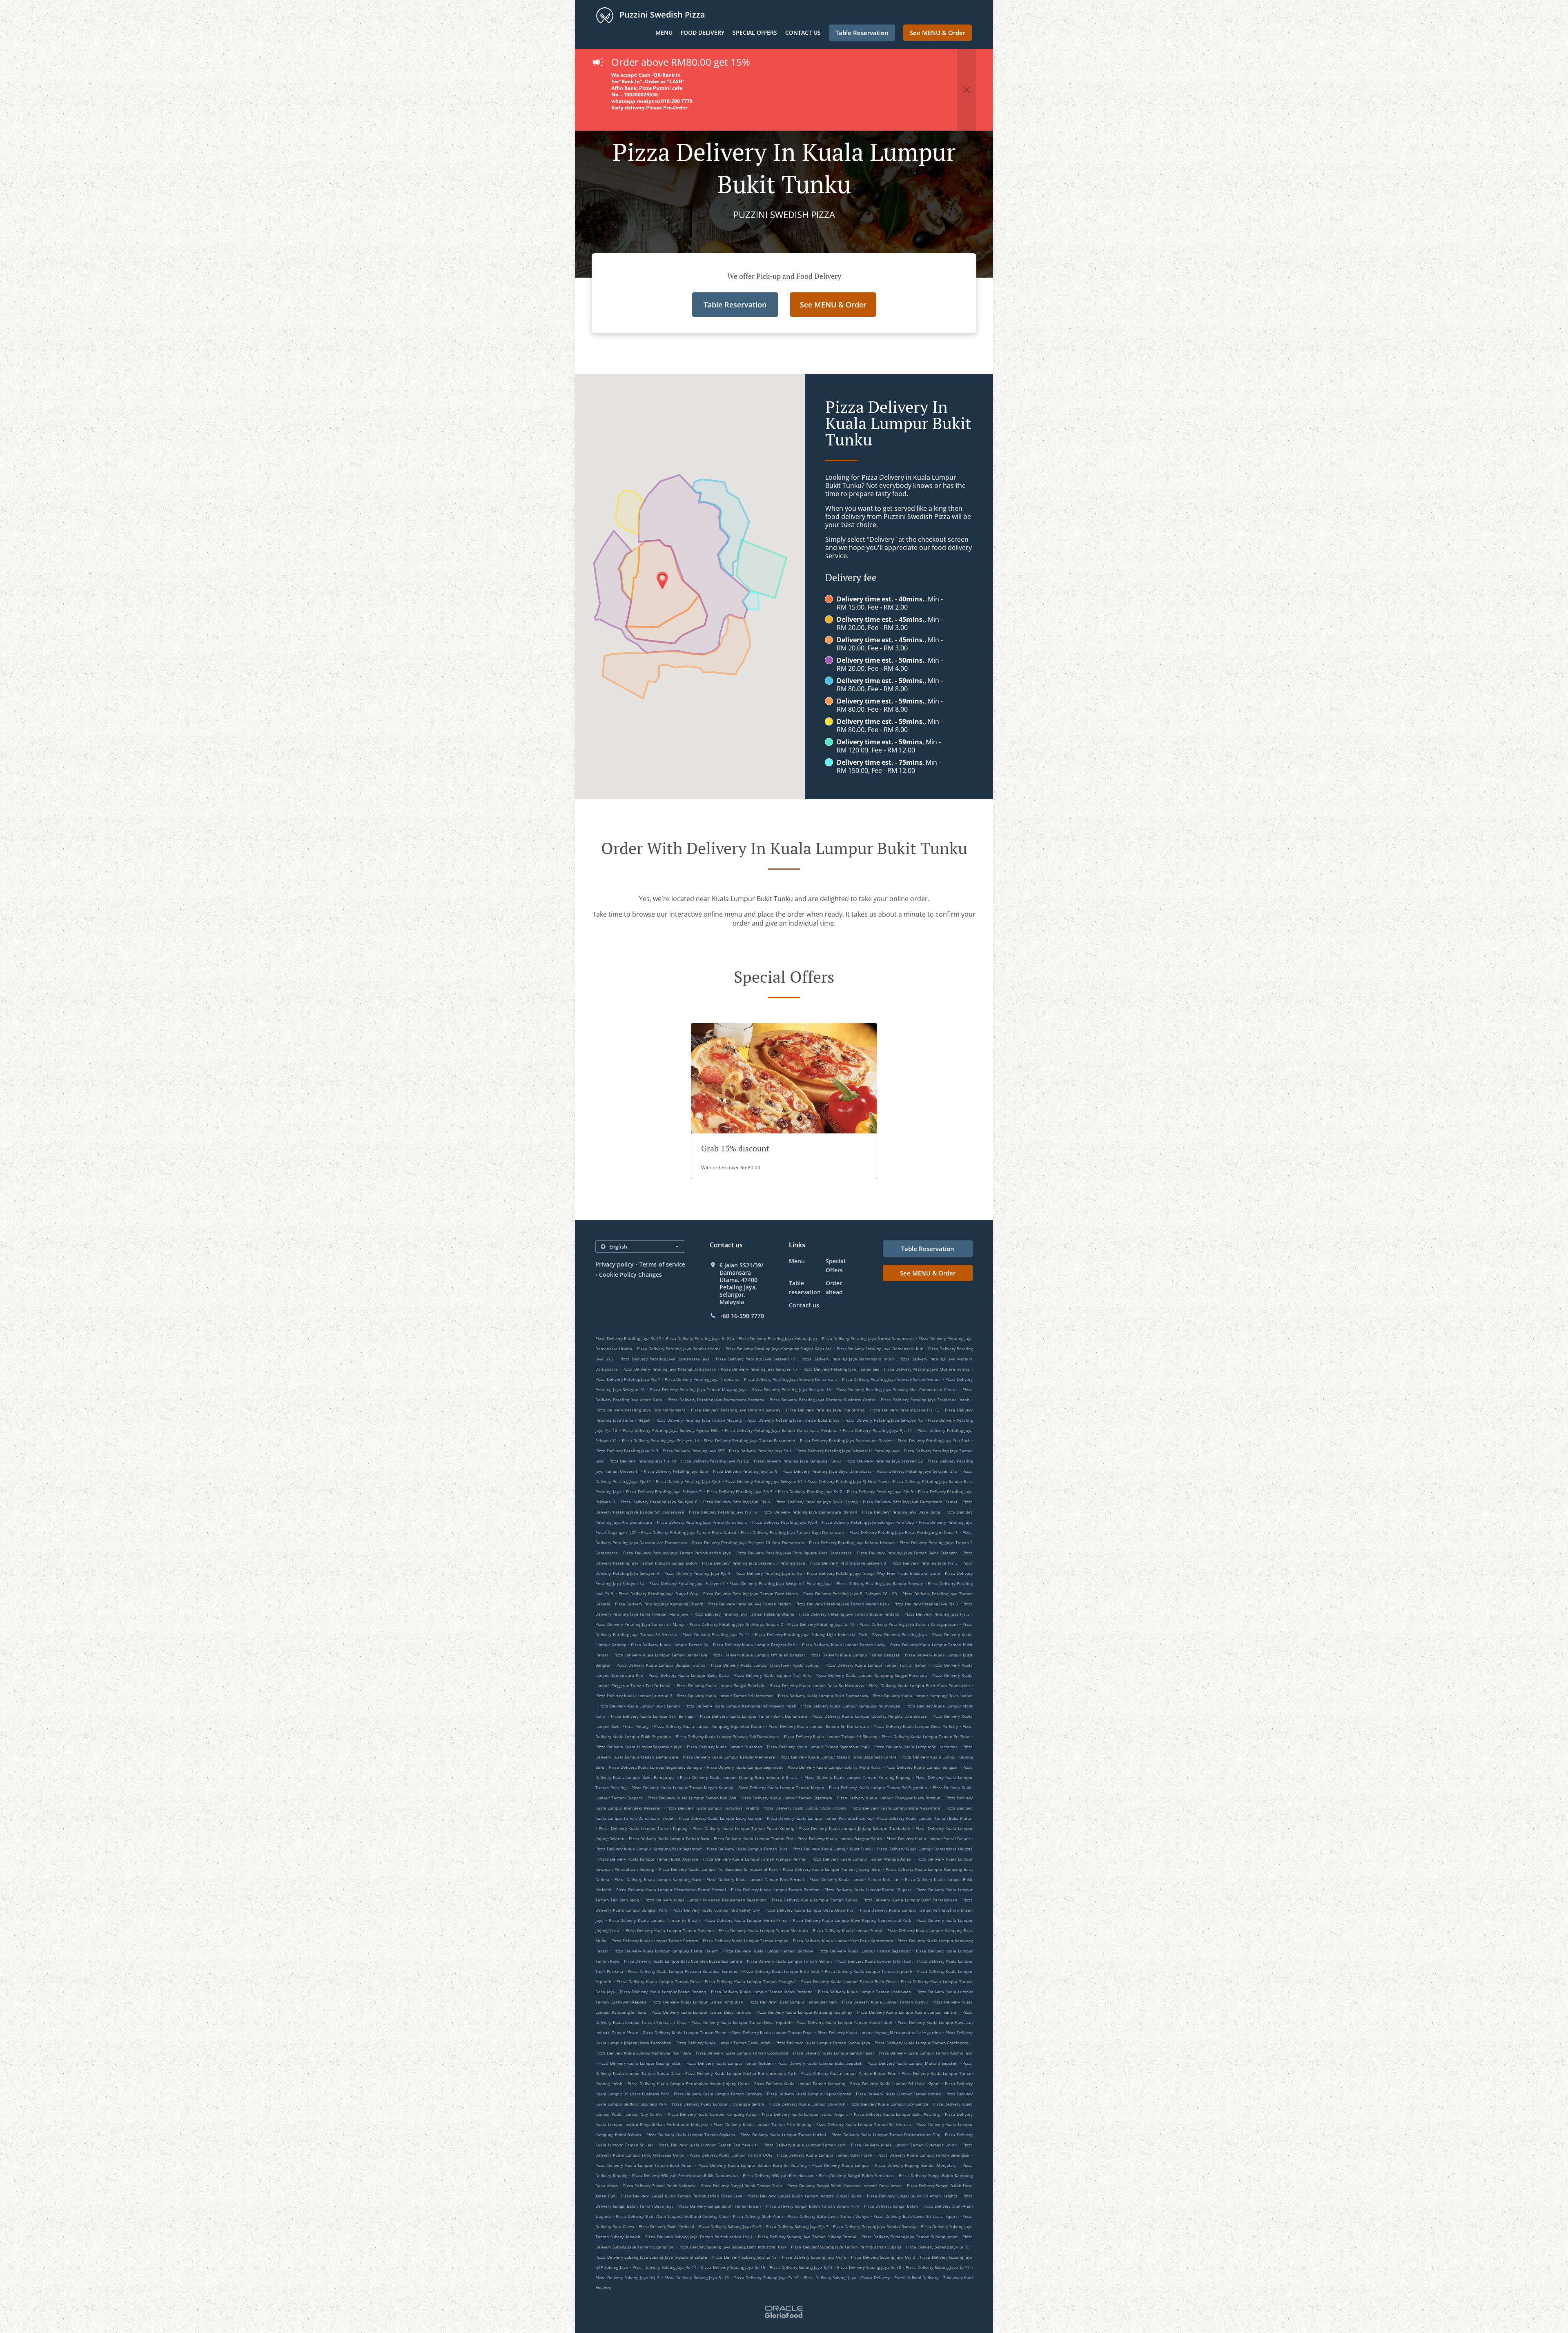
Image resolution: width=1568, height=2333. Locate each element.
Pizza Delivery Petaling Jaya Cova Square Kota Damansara (794, 1553)
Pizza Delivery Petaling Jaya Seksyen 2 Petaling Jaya (781, 1583)
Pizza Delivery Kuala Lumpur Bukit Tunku (833, 1849)
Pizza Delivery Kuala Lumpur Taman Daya (772, 2032)
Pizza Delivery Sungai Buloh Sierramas (856, 2175)
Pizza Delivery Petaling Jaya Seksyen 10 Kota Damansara (748, 1543)
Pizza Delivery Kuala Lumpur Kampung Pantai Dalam (666, 1951)
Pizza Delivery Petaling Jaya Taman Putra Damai (689, 1532)
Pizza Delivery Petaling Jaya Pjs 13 (905, 1410)
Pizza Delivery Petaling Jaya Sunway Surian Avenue (891, 1379)
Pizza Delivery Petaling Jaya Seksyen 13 (792, 1389)
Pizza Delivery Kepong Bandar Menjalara (916, 2165)
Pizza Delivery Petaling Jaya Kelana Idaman (852, 1543)
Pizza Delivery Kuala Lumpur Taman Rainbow (768, 1951)
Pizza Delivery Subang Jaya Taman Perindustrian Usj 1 (699, 2237)
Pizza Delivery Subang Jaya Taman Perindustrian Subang (846, 2247)
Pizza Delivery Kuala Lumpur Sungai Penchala (721, 1685)
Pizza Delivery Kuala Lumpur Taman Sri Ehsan (655, 1920)
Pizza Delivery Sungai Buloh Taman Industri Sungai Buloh (804, 2196)
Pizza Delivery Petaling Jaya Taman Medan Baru (842, 1604)
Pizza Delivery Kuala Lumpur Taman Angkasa (691, 2135)
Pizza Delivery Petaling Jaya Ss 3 (627, 1451)
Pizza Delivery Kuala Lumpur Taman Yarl (805, 2145)
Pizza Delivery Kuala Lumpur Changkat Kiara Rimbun (889, 1798)
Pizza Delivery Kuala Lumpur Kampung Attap (712, 2114)
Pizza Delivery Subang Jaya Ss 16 (766, 2277)
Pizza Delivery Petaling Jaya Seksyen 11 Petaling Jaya (848, 1451)
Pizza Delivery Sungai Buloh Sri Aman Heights (912, 2196)
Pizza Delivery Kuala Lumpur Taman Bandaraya (660, 1655)
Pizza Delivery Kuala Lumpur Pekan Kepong (663, 1992)
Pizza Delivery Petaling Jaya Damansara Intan (848, 1359)
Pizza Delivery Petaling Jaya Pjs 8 (688, 1481)
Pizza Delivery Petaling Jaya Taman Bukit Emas (793, 1420)
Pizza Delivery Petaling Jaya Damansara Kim (880, 1349)
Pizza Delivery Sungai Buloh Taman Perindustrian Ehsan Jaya (682, 2196)
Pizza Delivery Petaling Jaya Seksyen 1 (687, 1583)
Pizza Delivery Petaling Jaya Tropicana (702, 1379)
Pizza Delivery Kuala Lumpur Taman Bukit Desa (849, 1981)
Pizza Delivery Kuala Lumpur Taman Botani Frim (849, 2073)
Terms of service (662, 1264)
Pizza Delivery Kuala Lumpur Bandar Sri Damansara (819, 1726)
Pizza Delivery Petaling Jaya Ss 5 (676, 1471)
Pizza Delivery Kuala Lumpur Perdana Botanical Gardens (683, 1971)
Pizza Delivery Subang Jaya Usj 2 (883, 2257)
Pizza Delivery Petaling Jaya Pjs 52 (715, 1461)
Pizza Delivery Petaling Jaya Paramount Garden (846, 1440)
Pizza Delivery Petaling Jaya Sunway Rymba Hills (671, 1430)
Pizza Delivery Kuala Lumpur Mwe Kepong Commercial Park (852, 1920)
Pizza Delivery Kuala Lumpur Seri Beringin (653, 1716)
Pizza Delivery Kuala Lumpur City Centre (889, 2104)
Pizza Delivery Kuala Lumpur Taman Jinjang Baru (831, 1869)
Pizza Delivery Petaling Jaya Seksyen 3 (848, 1563)
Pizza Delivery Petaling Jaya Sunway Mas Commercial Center (897, 1389)
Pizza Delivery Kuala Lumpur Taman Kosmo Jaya (926, 2053)
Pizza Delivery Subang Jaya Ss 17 (938, 2267)
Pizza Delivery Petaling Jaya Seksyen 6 (659, 1502)
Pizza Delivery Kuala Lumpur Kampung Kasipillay (804, 2012)
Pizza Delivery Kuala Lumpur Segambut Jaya (639, 1747)
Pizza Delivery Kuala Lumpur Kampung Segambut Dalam (709, 1726)
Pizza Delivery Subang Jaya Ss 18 (869, 2267)
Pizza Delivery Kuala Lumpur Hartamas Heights (713, 1808)
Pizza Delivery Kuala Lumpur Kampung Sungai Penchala (872, 1675)
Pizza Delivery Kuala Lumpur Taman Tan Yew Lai (708, 2145)
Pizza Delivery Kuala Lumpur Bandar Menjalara (729, 1757)
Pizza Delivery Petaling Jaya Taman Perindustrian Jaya (677, 1553)
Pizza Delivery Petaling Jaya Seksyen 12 (883, 1420)
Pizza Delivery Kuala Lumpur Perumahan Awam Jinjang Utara (688, 2084)
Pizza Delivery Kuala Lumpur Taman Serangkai (923, 2155)
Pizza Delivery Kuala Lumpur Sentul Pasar (834, 2053)
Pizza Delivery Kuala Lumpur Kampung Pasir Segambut (649, 1849)
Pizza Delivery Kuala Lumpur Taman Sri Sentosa (864, 2124)
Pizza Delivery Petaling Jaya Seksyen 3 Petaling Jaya (753, 1563)
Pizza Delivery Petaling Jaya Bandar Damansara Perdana (781, 1430)
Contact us (803, 32)
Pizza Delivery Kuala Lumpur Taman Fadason (670, 1930)
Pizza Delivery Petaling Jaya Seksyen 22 (884, 1461)
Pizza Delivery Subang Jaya (830, 2277)
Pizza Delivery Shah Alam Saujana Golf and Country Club (672, 2216)
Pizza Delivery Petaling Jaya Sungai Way (658, 1594)
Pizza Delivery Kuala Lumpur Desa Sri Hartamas (817, 1685)
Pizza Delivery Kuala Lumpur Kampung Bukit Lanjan (923, 1696)
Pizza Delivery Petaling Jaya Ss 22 (628, 1338)
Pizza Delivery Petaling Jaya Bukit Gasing (816, 1502)
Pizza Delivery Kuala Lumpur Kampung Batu (658, 1879)
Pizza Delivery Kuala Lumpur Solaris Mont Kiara (834, 1767)
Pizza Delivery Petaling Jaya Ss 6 (745, 1471)
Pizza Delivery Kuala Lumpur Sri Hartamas (916, 1747)
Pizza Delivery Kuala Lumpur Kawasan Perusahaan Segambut (705, 1900)
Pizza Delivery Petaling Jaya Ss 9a (769, 1573)
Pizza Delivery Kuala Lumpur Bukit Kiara (689, 1675)
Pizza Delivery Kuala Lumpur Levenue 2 (634, 1696)
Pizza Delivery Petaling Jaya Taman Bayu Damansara (793, 1532)
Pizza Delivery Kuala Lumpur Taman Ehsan (685, 2032)
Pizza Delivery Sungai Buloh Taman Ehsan (720, 2206)
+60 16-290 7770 (742, 1316)
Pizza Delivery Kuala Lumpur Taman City (753, 1839)
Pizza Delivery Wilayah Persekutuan (778, 2175)
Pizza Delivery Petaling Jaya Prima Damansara (702, 1522)
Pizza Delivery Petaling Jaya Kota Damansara (640, 1410)
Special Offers (755, 32)
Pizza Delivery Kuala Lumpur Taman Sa (669, 1645)
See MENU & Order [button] (938, 33)
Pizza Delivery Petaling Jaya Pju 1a (723, 1512)
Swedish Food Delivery (917, 2277)
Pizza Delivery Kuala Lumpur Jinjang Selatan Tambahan (855, 1828)
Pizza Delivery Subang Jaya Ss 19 (697, 2277)
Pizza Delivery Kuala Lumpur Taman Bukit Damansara (754, 1716)
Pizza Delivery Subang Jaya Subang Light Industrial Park (732, 2247)
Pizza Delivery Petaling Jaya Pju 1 (628, 1379)
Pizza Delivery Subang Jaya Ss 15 (733, 2267)
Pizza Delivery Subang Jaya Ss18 (801, 2267)
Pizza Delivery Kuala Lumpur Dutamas (724, 1747)
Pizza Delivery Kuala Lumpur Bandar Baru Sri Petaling (752, 2165)
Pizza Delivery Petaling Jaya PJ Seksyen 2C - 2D (850, 1594)
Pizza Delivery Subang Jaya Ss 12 (744, 2257)
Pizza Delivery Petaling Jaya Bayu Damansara (827, 1471)
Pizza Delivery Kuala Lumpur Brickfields (782, 1971)
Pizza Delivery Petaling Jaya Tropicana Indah (925, 1400)
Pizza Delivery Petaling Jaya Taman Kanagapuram (909, 1624)
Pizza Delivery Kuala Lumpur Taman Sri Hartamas (725, 1696)
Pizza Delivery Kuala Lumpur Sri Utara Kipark (895, 2084)
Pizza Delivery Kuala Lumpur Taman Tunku (815, 1900)
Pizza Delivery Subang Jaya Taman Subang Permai (807, 2237)
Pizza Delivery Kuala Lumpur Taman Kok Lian (854, 1879)
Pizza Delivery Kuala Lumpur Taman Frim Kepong (762, 2124)
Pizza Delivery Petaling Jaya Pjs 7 (740, 1492)
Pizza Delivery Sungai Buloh (891, 2206)
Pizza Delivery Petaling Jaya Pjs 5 (926, 1604)
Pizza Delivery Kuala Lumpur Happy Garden (809, 2094)
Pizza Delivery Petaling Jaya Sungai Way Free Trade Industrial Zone (873, 1573)
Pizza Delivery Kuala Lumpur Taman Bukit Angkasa (648, 1859)
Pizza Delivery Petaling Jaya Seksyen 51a (917, 1471)
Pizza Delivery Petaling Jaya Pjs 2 (937, 1614)
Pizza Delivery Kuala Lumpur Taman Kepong (643, 1828)
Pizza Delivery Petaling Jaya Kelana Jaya (778, 1338)
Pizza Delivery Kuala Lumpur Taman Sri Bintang (830, 1736)
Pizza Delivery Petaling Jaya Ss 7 (810, 1492)
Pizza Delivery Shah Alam (758, 2216)
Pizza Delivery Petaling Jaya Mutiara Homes (927, 1369)
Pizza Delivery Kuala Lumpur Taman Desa (658, 1981)
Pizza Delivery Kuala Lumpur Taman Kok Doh (692, 1798)
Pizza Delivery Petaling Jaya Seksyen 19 (756, 1359)
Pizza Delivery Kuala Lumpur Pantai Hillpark (868, 1890)
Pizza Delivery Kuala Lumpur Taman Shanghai (750, 1981)
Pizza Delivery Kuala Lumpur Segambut (745, 1767)
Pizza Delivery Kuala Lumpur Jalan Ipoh (874, 1961)
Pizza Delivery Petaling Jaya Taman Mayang (698, 1420)
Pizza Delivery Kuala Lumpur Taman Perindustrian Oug (886, 2135)
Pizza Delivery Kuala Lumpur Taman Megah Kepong (682, 1788)
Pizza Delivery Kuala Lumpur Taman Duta (747, 1849)
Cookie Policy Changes (630, 1274)
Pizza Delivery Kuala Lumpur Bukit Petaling (897, 2114)
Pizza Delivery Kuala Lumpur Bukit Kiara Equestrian (919, 1685)
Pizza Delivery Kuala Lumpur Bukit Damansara (823, 1696)
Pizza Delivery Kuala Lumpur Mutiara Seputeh (912, 2063)
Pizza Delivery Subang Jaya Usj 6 (814, 2257)
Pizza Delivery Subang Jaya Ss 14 (665, 2267)
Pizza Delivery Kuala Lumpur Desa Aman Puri (810, 1910)
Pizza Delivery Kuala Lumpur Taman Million (789, 1961)
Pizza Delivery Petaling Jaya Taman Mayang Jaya (698, 1389)
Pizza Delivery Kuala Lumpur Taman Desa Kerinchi (701, 2012)
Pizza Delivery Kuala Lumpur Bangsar (922, 1767)
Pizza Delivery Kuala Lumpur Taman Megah (781, 1788)
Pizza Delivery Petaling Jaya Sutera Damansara (868, 1338)
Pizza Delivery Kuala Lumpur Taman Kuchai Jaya (823, 2043)
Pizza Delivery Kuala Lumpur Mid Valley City (716, 1910)
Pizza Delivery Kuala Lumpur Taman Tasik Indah (724, 2043)
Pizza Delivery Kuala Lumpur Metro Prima (747, 1920)
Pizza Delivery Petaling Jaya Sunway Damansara (791, 1379)
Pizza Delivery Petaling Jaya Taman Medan (749, 1604)
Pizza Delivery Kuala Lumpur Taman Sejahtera (787, 1798)
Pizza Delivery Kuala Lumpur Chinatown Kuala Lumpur (765, 1665)
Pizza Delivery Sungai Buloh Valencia (659, 2186)
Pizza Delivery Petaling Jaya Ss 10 (821, 1624)
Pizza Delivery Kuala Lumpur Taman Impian (745, 1941)
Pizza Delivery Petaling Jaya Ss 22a (700, 1338)
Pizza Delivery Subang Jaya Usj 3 (627, 2277)
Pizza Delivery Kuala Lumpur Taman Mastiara (763, 1930)
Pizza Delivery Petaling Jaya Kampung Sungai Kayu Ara (779, 1349)
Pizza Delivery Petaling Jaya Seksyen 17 (759, 1369)
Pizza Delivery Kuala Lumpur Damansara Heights (925, 1849)
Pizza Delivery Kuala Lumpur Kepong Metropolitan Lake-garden (879, 2032)
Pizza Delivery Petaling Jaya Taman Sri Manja (640, 1624)
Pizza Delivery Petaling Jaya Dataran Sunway (736, 1410)
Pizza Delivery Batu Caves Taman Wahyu (828, 2216)
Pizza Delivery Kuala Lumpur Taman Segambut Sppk (818, 1747)
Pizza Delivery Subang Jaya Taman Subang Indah (910, 2237)
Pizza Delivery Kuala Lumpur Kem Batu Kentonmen (843, 1941)
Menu (664, 32)
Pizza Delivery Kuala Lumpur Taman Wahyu (885, 2002)
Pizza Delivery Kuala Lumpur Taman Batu (669, 1839)
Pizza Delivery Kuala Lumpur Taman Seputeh (869, 1971)
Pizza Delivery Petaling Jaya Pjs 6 (737, 1502)
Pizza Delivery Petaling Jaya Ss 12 (716, 1634)
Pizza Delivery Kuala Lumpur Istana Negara (805, 2114)
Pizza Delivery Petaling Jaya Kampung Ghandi (659, 1604)
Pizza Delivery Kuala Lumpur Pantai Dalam (928, 1839)
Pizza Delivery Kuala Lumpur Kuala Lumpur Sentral (907, 2012)
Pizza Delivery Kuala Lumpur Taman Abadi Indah (844, 2022)
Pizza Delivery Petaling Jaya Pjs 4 (697, 1573)
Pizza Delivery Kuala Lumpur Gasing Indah (640, 2063)
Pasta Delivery (876, 2277)
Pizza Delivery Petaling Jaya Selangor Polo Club (868, 1522)
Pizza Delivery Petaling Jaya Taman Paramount (749, 1440)
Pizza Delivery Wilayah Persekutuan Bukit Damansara (685, 2175)
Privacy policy (615, 1264)
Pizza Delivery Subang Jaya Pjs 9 (730, 2226)
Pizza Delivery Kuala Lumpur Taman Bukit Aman (644, 2165)
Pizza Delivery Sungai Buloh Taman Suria (742, 2186)
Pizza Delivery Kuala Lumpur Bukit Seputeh (820, 2063)
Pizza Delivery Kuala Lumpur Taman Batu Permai (755, 1879)
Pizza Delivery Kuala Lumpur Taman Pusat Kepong (743, 1828)
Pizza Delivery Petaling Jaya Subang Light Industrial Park (811, 1634)
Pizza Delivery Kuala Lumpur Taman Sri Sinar (925, 1736)
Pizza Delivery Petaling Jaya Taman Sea (841, 1369)
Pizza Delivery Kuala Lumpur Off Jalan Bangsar (759, 1655)
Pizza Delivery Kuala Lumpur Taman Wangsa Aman (861, 1859)
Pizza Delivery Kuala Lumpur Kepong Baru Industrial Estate (739, 1777)
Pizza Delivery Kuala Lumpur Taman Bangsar (855, 1655)
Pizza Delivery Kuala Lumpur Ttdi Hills (773, 1675)
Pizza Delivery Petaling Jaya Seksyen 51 (764, 1481)
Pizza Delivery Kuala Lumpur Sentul (848, 1930)
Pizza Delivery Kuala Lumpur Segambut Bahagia (655, 1767)
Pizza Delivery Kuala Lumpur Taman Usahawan (865, 1992)
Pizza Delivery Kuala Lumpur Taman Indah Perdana (762, 1992)
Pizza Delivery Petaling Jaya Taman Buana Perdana (849, 1614)
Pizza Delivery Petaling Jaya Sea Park (934, 1440)
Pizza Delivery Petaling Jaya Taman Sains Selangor (907, 1553)
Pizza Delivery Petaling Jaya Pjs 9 (880, 1492)
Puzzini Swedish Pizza (661, 14)
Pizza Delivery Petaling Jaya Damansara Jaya (665, 1359)
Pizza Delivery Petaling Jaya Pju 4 (785, 1522)
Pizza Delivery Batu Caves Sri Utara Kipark (915, 2216)
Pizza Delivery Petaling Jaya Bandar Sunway (880, 1583)
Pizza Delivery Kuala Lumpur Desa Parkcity (916, 1726)
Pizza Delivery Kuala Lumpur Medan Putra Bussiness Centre (838, 1757)
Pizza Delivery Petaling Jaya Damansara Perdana (716, 1400)
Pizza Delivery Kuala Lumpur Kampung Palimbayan (851, 1706)
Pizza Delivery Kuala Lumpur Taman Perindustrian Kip (820, 1818)
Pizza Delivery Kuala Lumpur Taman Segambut (864, 1951)
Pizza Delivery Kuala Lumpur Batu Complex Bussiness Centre (683, 1961)
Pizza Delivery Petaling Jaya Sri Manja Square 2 (736, 1624)
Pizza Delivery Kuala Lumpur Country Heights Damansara (870, 1716)
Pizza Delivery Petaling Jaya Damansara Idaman (810, 1512)
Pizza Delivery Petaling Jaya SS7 (694, 1451)
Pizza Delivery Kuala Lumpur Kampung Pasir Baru (643, 2053)
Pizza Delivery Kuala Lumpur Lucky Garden (721, 1818)
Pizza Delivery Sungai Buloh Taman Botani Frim (813, 2206)
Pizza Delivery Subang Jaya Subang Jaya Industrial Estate (651, 2257)
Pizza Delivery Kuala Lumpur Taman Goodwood (742, 2053)
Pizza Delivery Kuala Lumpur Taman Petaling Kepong (857, 1777)
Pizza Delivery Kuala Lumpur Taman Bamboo (775, 1890)
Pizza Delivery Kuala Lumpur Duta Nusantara (896, 1808)
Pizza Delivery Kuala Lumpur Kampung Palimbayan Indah (740, 1706)
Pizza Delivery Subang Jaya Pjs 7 (797, 2226)
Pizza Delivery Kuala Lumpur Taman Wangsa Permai (755, 1859)
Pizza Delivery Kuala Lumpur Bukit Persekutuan (910, 1900)
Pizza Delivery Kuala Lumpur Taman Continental (922, 2043)
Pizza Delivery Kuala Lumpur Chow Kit (807, 2104)
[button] (967, 90)
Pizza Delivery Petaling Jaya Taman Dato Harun (751, 1594)
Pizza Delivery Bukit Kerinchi (666, 2226)
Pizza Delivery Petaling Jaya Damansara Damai (910, 1502)
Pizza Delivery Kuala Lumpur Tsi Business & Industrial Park (718, 1869)
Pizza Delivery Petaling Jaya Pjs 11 (877, 1430)
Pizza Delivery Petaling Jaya (900, 1634)
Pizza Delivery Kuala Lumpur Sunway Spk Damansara (727, 1736)
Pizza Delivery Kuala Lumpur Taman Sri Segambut (878, 1788)
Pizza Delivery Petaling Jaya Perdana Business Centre (823, 1400)
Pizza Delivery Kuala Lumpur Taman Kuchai (783, 2135)
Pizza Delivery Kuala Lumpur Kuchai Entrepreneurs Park (741, 2073)
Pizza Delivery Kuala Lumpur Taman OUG (731, 2155)
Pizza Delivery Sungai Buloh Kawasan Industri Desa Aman (844, 2186)
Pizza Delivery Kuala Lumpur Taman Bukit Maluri (925, 1818)
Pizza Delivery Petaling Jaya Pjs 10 (642, 1461)
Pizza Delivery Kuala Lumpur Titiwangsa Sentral (718, 2104)
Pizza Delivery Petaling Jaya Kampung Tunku (797, 1461)
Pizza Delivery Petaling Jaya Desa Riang (901, 1512)
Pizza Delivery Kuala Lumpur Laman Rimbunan (697, 2002)
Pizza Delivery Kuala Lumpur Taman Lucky (844, 1645)
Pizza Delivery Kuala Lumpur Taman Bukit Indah (825, 2155)
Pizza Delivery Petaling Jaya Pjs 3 (924, 1563)
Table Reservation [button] (862, 33)
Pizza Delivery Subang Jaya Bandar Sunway (874, 2226)
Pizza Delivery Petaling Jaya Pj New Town (848, 1481)
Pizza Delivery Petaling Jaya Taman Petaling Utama (744, 1614)
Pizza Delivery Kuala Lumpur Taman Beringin (793, 2002)
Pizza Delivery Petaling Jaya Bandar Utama (679, 1349)
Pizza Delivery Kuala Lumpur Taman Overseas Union (904, 2145)
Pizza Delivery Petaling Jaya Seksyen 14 (660, 1440)
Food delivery (703, 32)
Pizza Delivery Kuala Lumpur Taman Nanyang (800, 2084)
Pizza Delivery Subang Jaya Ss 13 (938, 2247)
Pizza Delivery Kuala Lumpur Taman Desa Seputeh (741, 2022)
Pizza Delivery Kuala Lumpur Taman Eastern (655, 1941)
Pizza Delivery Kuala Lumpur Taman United (898, 2094)
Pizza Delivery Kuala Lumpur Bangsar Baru (755, 1645)
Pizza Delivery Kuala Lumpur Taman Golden (729, 2063)
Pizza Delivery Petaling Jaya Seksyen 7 (664, 1492)
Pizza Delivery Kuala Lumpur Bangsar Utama (661, 1665)
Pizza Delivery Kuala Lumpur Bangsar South (840, 1839)
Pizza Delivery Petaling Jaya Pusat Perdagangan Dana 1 (904, 1532)
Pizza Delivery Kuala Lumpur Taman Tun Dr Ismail (876, 1665)
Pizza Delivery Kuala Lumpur (841, 2165)
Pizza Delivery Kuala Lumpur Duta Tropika (805, 1808)
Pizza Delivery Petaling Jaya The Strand (825, 1410)
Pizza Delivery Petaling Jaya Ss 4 (760, 1451)
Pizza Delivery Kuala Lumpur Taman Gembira (718, 2094)
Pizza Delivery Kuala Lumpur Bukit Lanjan (639, 1706)
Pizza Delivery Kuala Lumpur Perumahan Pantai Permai (671, 1890)
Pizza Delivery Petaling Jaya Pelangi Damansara (669, 1369)
